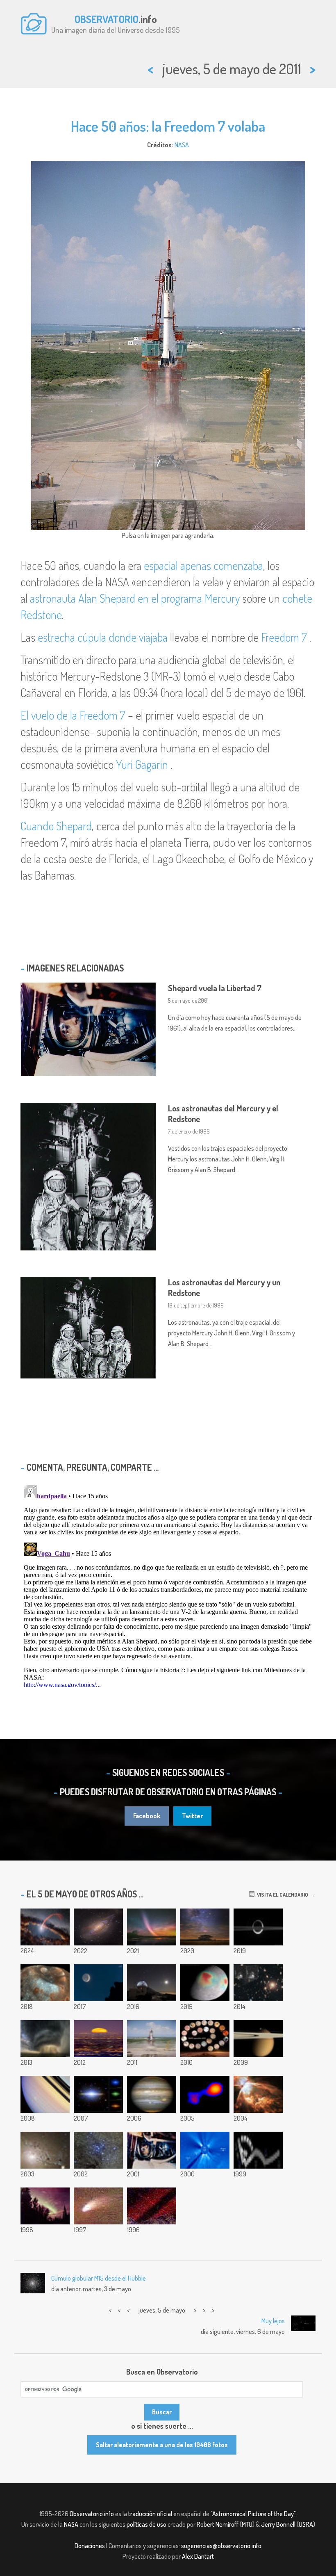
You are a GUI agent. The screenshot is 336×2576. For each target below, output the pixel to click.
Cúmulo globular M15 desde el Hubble (99, 2278)
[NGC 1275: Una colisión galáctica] (45, 2150)
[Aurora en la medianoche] (45, 2206)
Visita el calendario (281, 1895)
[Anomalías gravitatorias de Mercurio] (205, 1983)
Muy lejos (273, 2321)
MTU (247, 2524)
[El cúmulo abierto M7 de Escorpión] (98, 2150)
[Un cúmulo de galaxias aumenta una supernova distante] (258, 1983)
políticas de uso (146, 2524)
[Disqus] (168, 1584)
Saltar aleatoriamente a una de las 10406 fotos (162, 2445)
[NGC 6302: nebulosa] (258, 2094)
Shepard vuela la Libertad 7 (215, 988)
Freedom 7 (284, 637)
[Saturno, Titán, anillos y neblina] (258, 1927)
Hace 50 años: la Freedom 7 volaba (168, 126)
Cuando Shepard (56, 826)
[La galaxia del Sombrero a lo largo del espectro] (98, 2094)
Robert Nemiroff (218, 2524)
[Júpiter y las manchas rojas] (152, 2094)
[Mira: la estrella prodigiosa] (205, 2094)
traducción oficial (150, 2514)
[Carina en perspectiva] (205, 1927)
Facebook (147, 1816)
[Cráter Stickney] (45, 1983)
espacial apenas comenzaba (203, 565)
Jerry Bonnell (278, 2524)
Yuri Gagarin (142, 764)
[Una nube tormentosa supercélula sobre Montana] (45, 2039)
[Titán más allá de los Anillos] (258, 2039)
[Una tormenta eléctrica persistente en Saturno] (45, 2094)
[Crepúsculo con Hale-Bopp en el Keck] (98, 2206)
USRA (306, 2524)
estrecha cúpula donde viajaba (103, 637)
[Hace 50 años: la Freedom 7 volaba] (152, 2039)
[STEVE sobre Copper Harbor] (152, 1927)
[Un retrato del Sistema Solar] (258, 2150)
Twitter (192, 1816)
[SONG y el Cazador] (152, 1983)
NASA (182, 145)
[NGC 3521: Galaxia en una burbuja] (98, 1927)
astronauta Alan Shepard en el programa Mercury (135, 598)
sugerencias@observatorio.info (221, 2546)
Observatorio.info (92, 2514)
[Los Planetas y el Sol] (205, 2150)
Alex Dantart (198, 2556)
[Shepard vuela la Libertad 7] (152, 2150)
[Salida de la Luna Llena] (98, 2039)
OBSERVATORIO (107, 19)
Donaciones (90, 2546)
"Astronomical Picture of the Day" (253, 2514)
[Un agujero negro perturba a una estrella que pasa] (45, 1927)
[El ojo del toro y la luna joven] (98, 1983)
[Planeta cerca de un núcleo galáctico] (152, 2206)
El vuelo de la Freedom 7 (73, 715)
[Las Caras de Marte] (205, 2039)
